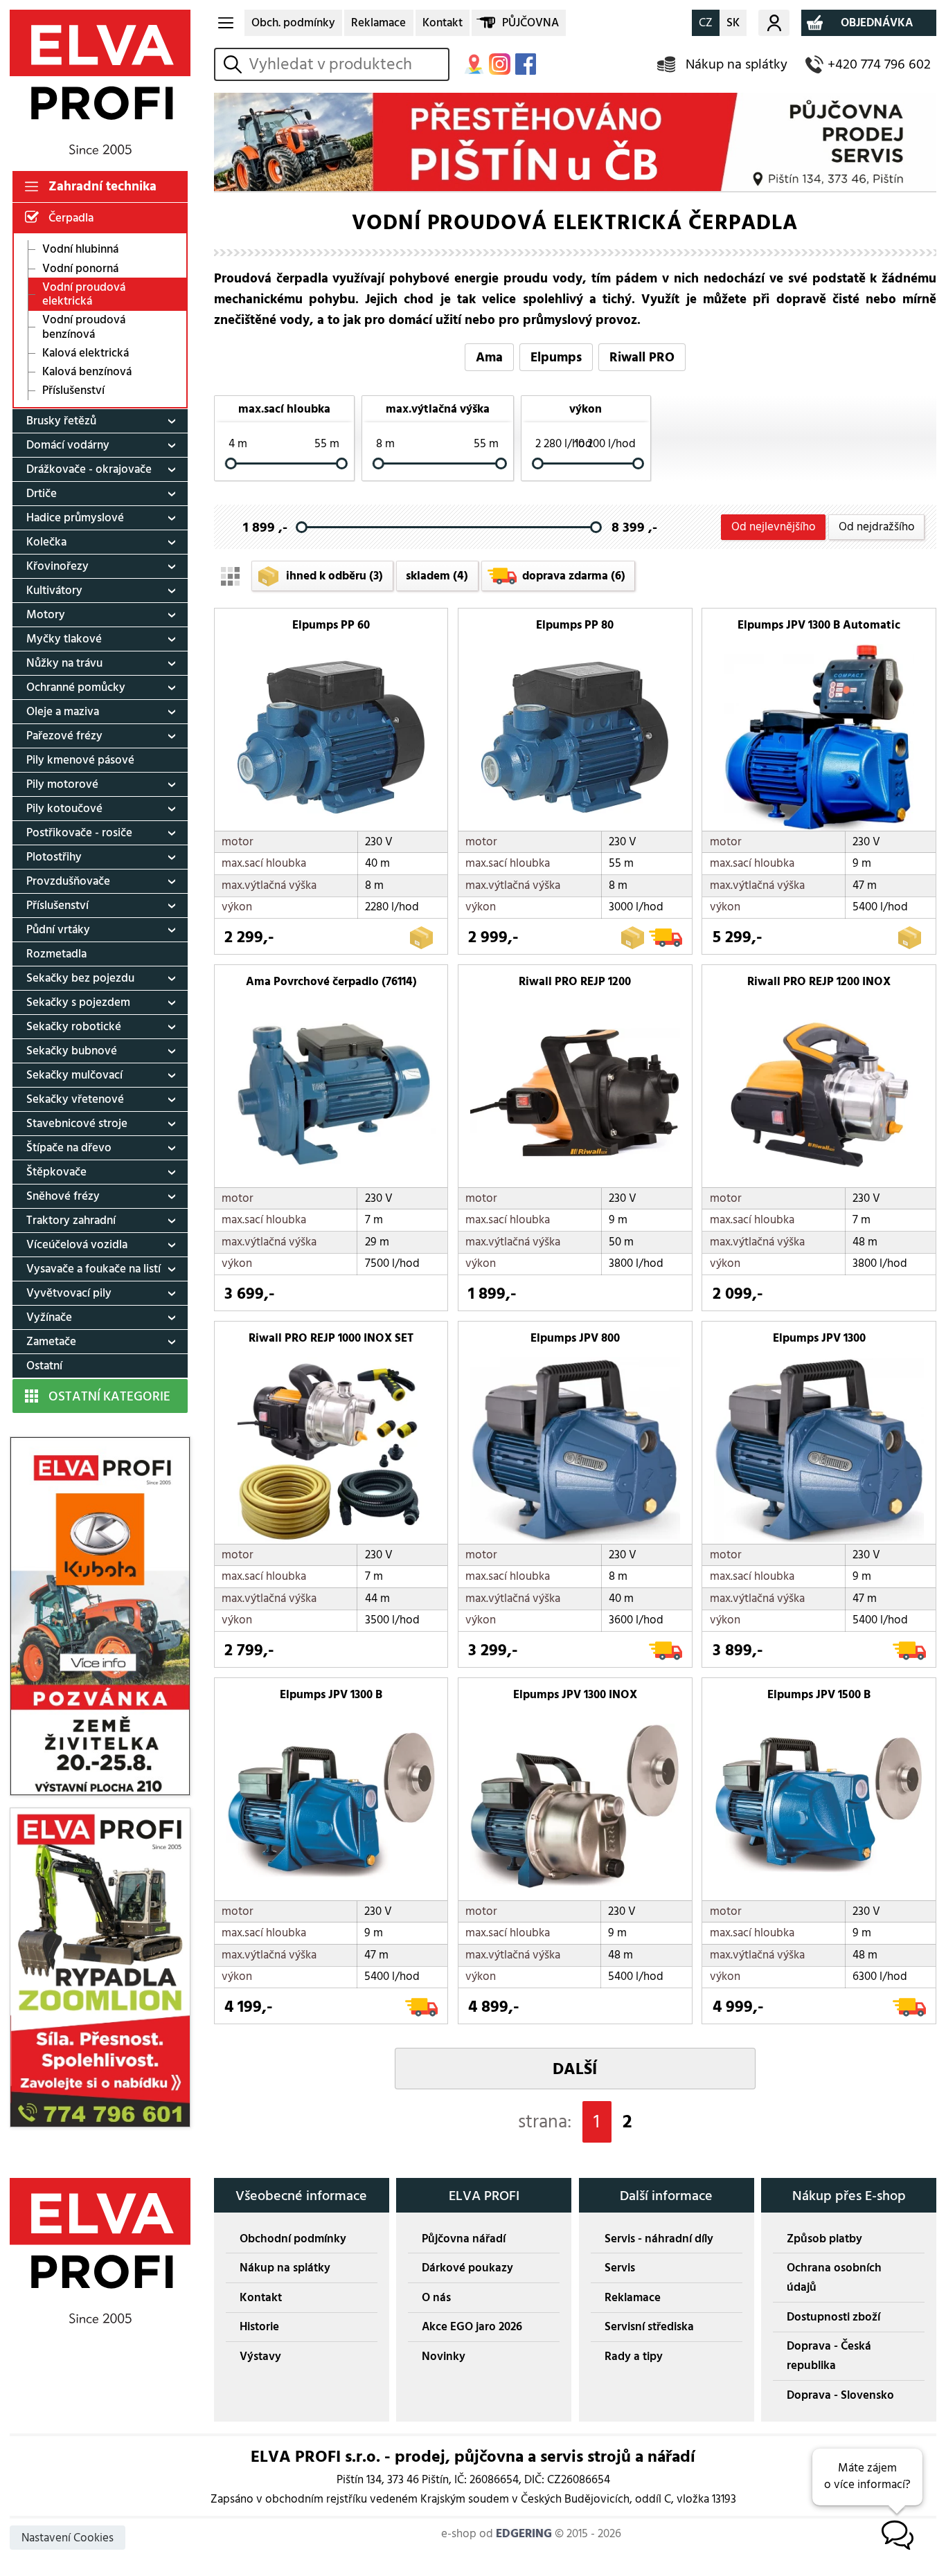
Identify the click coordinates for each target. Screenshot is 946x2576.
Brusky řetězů (61, 421)
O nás (436, 2298)
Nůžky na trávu (64, 663)
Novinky (444, 2357)
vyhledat (235, 64)
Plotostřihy (54, 857)
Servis (620, 2268)
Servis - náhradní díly (659, 2239)
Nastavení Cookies (68, 2538)
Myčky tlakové (64, 639)
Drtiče (42, 494)
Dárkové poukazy (467, 2268)
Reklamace (378, 23)
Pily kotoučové (64, 809)
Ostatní (44, 1366)
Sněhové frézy (63, 1196)
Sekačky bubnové (72, 1051)
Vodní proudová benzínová (84, 327)
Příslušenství (73, 391)
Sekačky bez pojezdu (80, 978)
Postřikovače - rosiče (79, 833)
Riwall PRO (642, 357)
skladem (437, 576)
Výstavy (260, 2357)
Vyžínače (49, 1317)
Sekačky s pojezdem (78, 1002)
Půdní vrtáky (58, 930)
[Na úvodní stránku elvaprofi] (100, 82)
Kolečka (46, 542)
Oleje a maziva (63, 712)
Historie (259, 2327)
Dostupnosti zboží (833, 2317)
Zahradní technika (102, 186)
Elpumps (556, 357)
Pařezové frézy (64, 736)
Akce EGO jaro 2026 (472, 2327)
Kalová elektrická (86, 353)
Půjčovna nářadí (464, 2239)
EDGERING (524, 2534)
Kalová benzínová (87, 372)
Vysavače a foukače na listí (93, 1269)
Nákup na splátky (737, 64)
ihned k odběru (334, 576)
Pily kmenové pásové (80, 760)
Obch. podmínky (293, 23)
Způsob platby (824, 2239)
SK (733, 23)
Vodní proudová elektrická (84, 294)
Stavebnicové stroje (77, 1124)
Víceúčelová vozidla (77, 1245)
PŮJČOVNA (530, 23)
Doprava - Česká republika (829, 2356)
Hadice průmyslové (75, 518)
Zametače (51, 1342)
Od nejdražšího (877, 527)
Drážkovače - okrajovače (89, 469)
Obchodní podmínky (293, 2239)
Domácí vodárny (68, 445)
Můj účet (774, 23)
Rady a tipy (634, 2357)
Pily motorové (62, 784)
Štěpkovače (56, 1172)
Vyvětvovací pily (69, 1293)
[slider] (231, 463)
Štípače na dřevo (69, 1148)
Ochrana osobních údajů (834, 2278)
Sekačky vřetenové (75, 1099)
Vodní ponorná (80, 268)
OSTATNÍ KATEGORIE (109, 1396)
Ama (489, 357)
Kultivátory (54, 591)
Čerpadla (71, 218)
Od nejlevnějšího (774, 527)
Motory (46, 615)
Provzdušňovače (68, 881)
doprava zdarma (574, 576)
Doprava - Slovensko (840, 2395)
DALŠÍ (575, 2069)
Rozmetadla (56, 954)
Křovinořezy (57, 566)
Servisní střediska (649, 2327)
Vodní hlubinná (80, 250)
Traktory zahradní (71, 1221)
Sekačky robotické (74, 1027)
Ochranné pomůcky (76, 687)
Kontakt (443, 23)
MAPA (474, 64)
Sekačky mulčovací (74, 1075)
